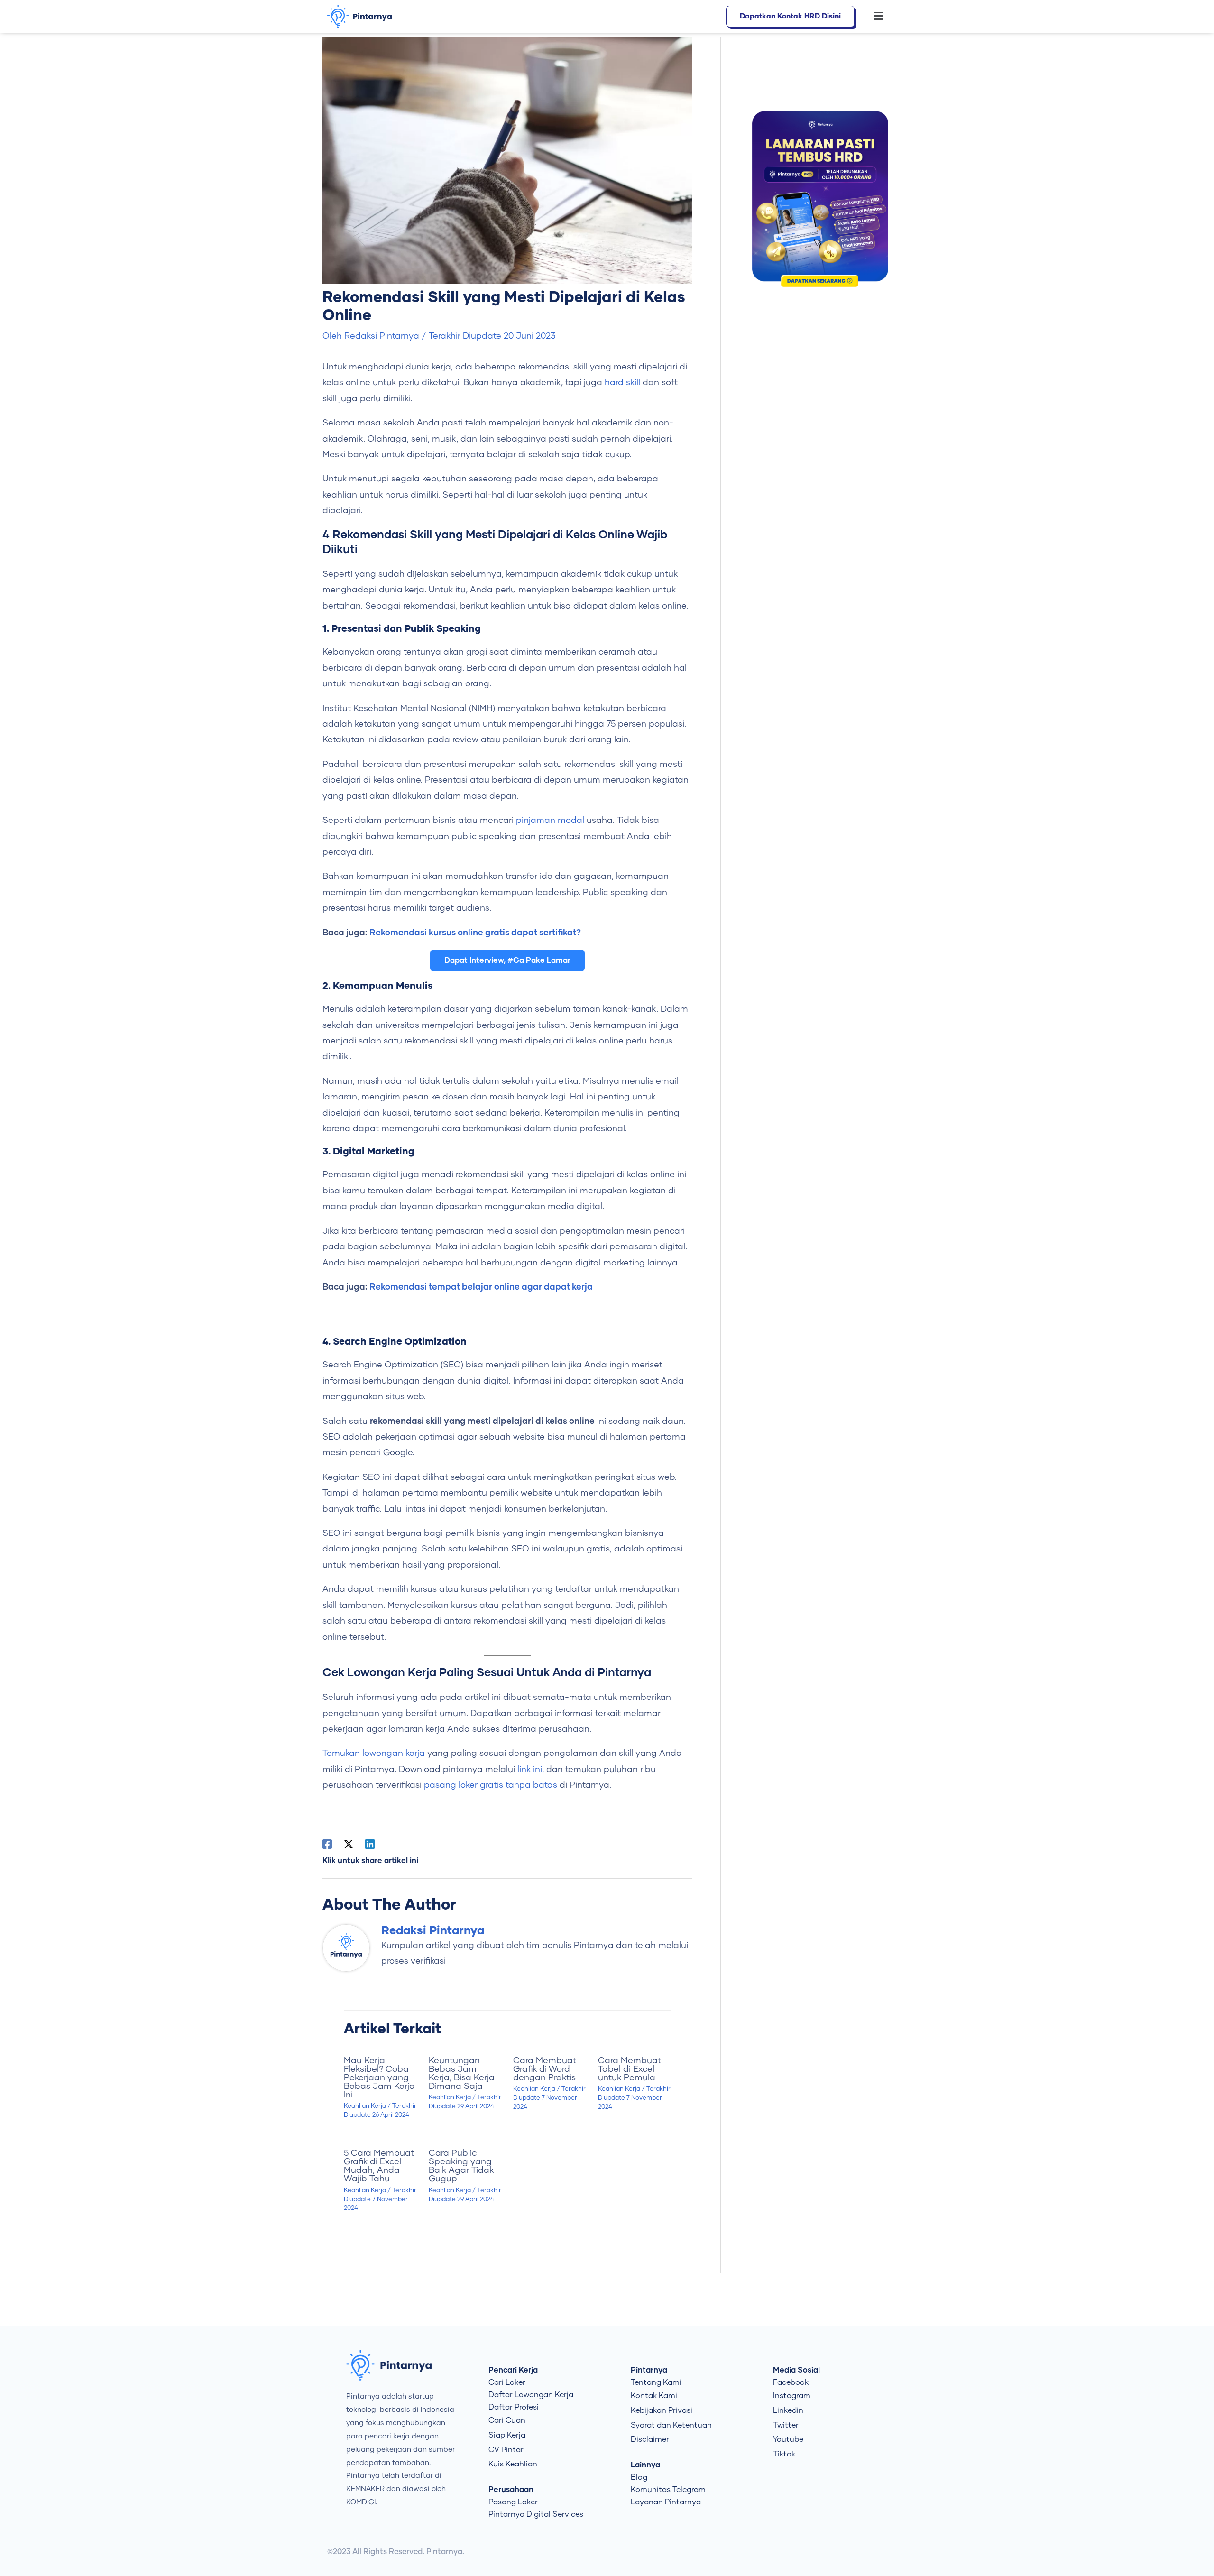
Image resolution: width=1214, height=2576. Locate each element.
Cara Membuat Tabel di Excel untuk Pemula (630, 2069)
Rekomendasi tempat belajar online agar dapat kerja (481, 1287)
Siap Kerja (507, 2435)
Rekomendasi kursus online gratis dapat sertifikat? (475, 933)
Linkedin (788, 2410)
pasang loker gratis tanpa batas (491, 1785)
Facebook (791, 2382)
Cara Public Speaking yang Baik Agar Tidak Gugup (461, 2166)
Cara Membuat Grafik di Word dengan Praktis (545, 2069)
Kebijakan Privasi (662, 2410)
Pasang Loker (513, 2502)
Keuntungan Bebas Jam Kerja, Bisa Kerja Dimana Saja (462, 2074)
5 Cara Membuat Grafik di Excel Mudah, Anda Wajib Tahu (379, 2166)
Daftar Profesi (514, 2407)
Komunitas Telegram (668, 2490)
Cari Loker (507, 2382)
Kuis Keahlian (513, 2464)
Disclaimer (650, 2439)
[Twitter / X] (349, 1844)
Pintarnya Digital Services (536, 2514)
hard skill (624, 383)
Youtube (788, 2439)
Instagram (792, 2396)
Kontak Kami (654, 2396)
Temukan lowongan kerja (374, 1754)
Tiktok (784, 2454)
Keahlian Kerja (365, 2106)
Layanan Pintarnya (666, 2502)
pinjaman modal (550, 821)
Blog (639, 2477)
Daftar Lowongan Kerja (531, 2395)
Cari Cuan (507, 2420)
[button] (874, 17)
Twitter (786, 2425)
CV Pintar (506, 2450)
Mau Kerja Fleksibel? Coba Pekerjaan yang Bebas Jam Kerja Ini (379, 2078)
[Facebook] (327, 1844)
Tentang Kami (656, 2382)
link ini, (531, 1770)
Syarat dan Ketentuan (671, 2425)
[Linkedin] (370, 1844)
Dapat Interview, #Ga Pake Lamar (507, 960)
